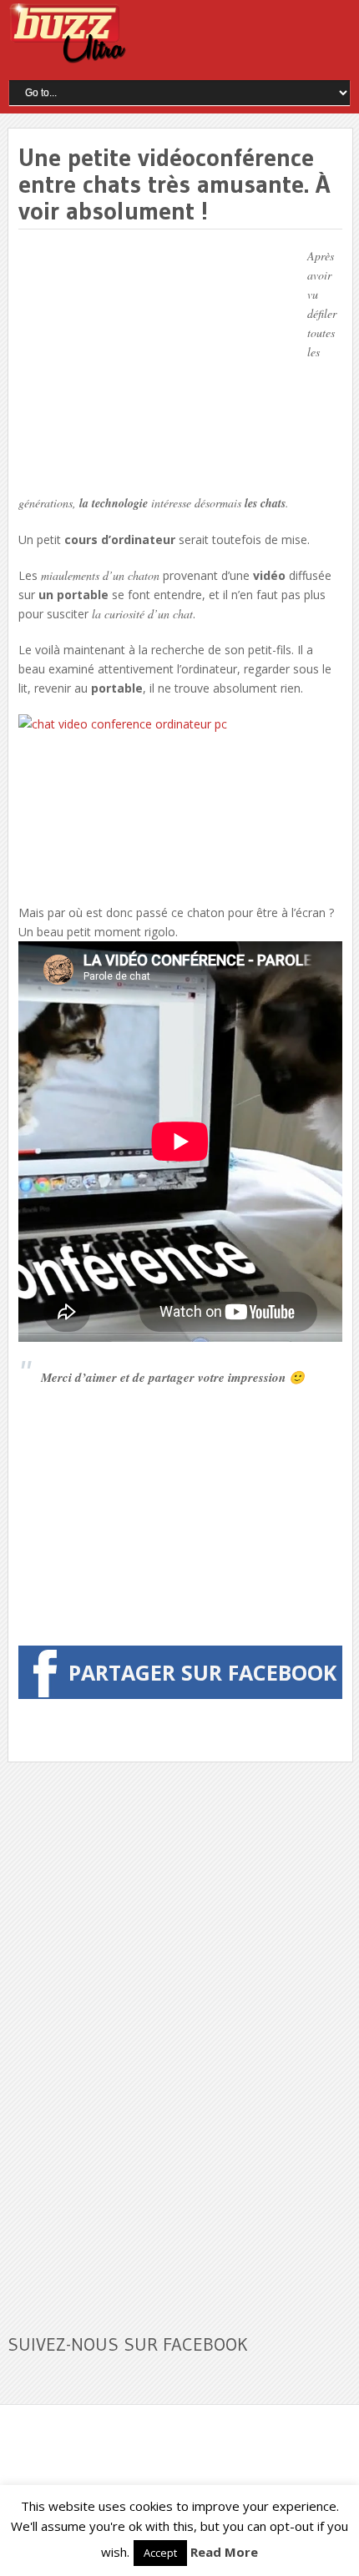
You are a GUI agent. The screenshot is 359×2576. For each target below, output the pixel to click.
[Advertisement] (159, 363)
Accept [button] (160, 2553)
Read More (224, 2552)
